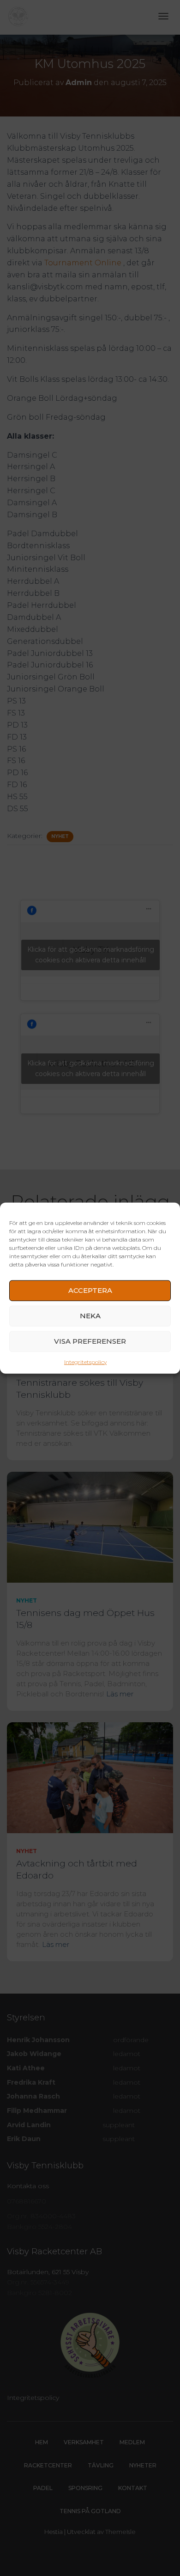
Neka (90, 1316)
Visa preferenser (90, 1341)
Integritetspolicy (85, 1361)
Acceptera (90, 1290)
